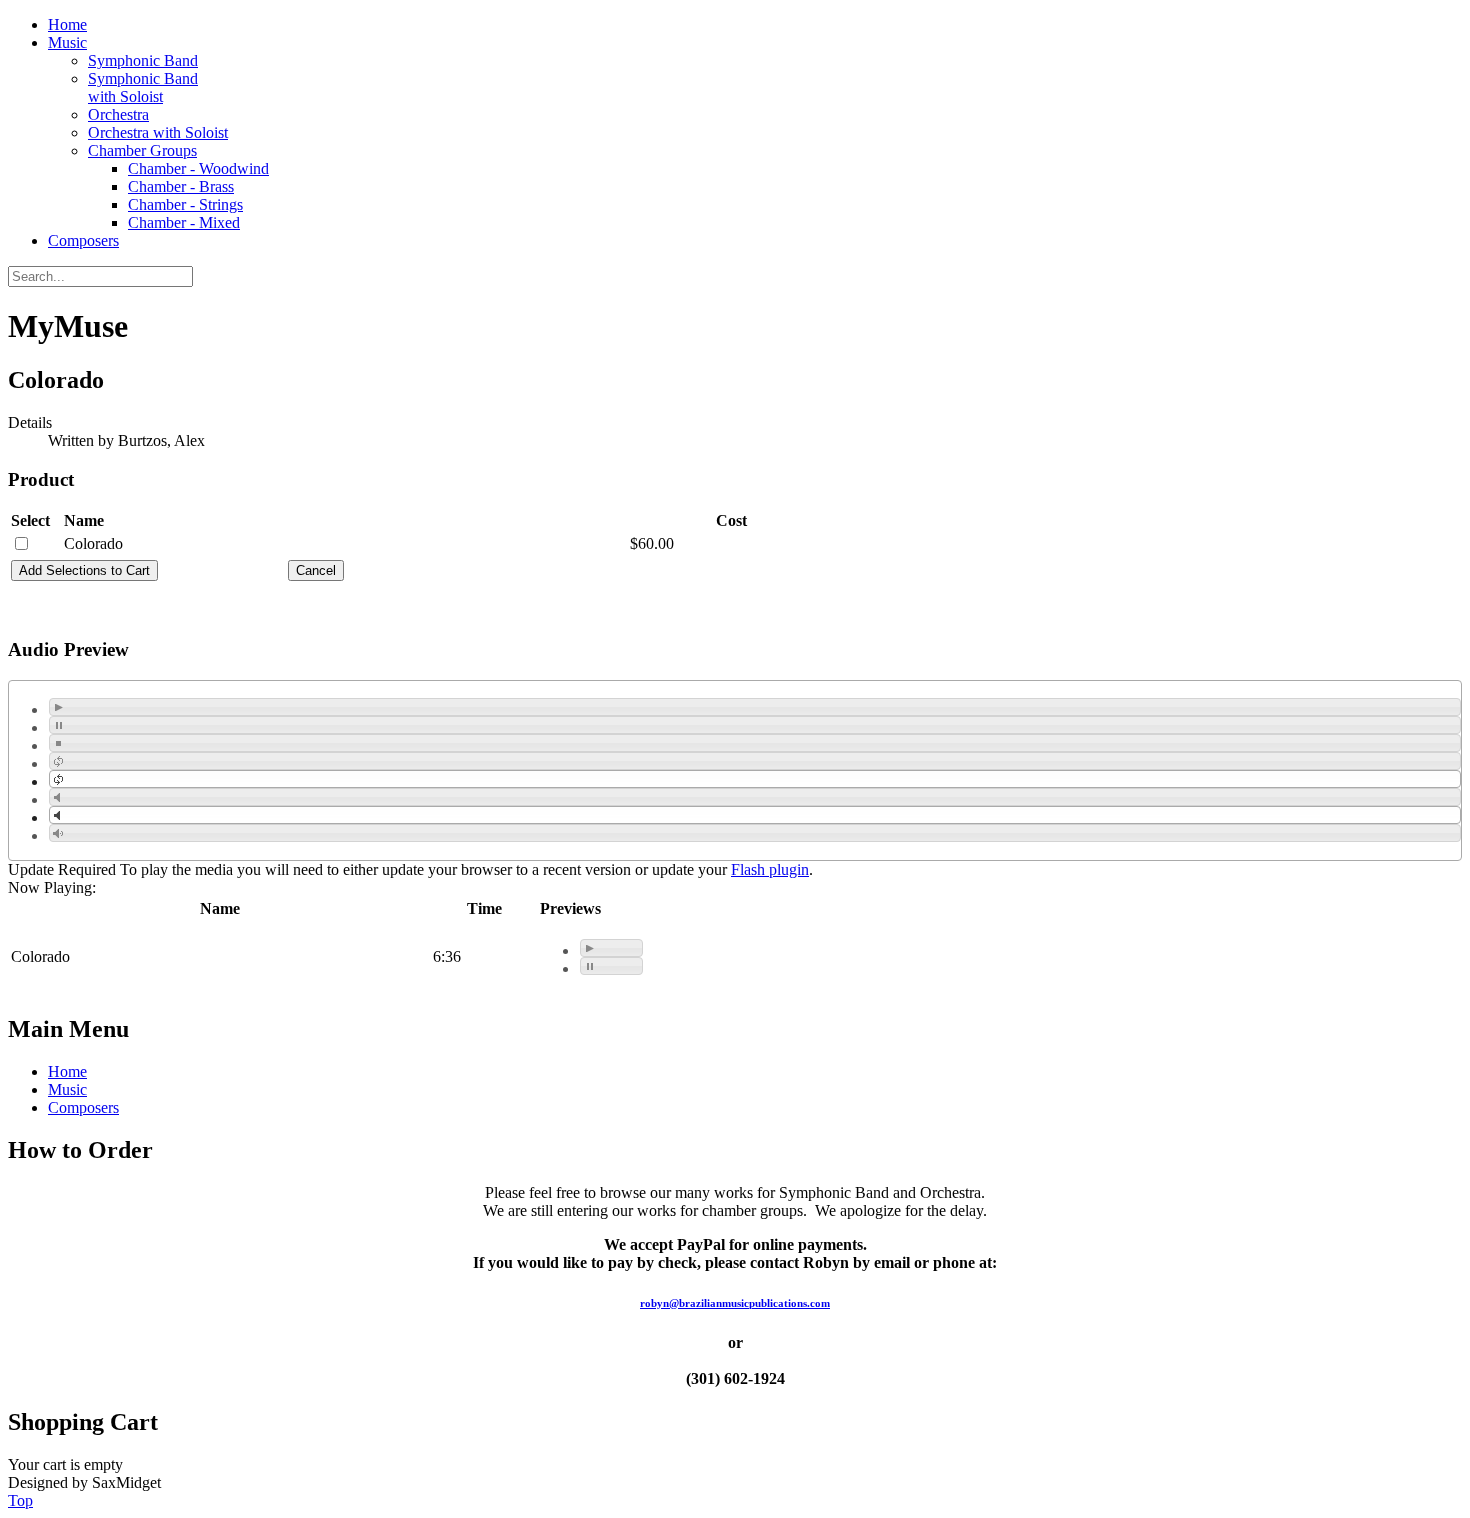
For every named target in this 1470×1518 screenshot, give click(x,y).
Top (20, 1500)
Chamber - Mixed (184, 222)
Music (67, 42)
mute (58, 797)
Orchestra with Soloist (158, 132)
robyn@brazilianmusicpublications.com (735, 1303)
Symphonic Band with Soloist (143, 87)
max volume (58, 833)
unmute (58, 815)
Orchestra (118, 114)
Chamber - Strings (185, 204)
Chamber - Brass (181, 186)
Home (67, 24)
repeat (58, 761)
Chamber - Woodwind (198, 168)
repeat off (58, 779)
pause (58, 725)
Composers (83, 240)
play (58, 707)
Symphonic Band (143, 60)
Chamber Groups (142, 150)
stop (58, 743)
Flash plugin (770, 869)
